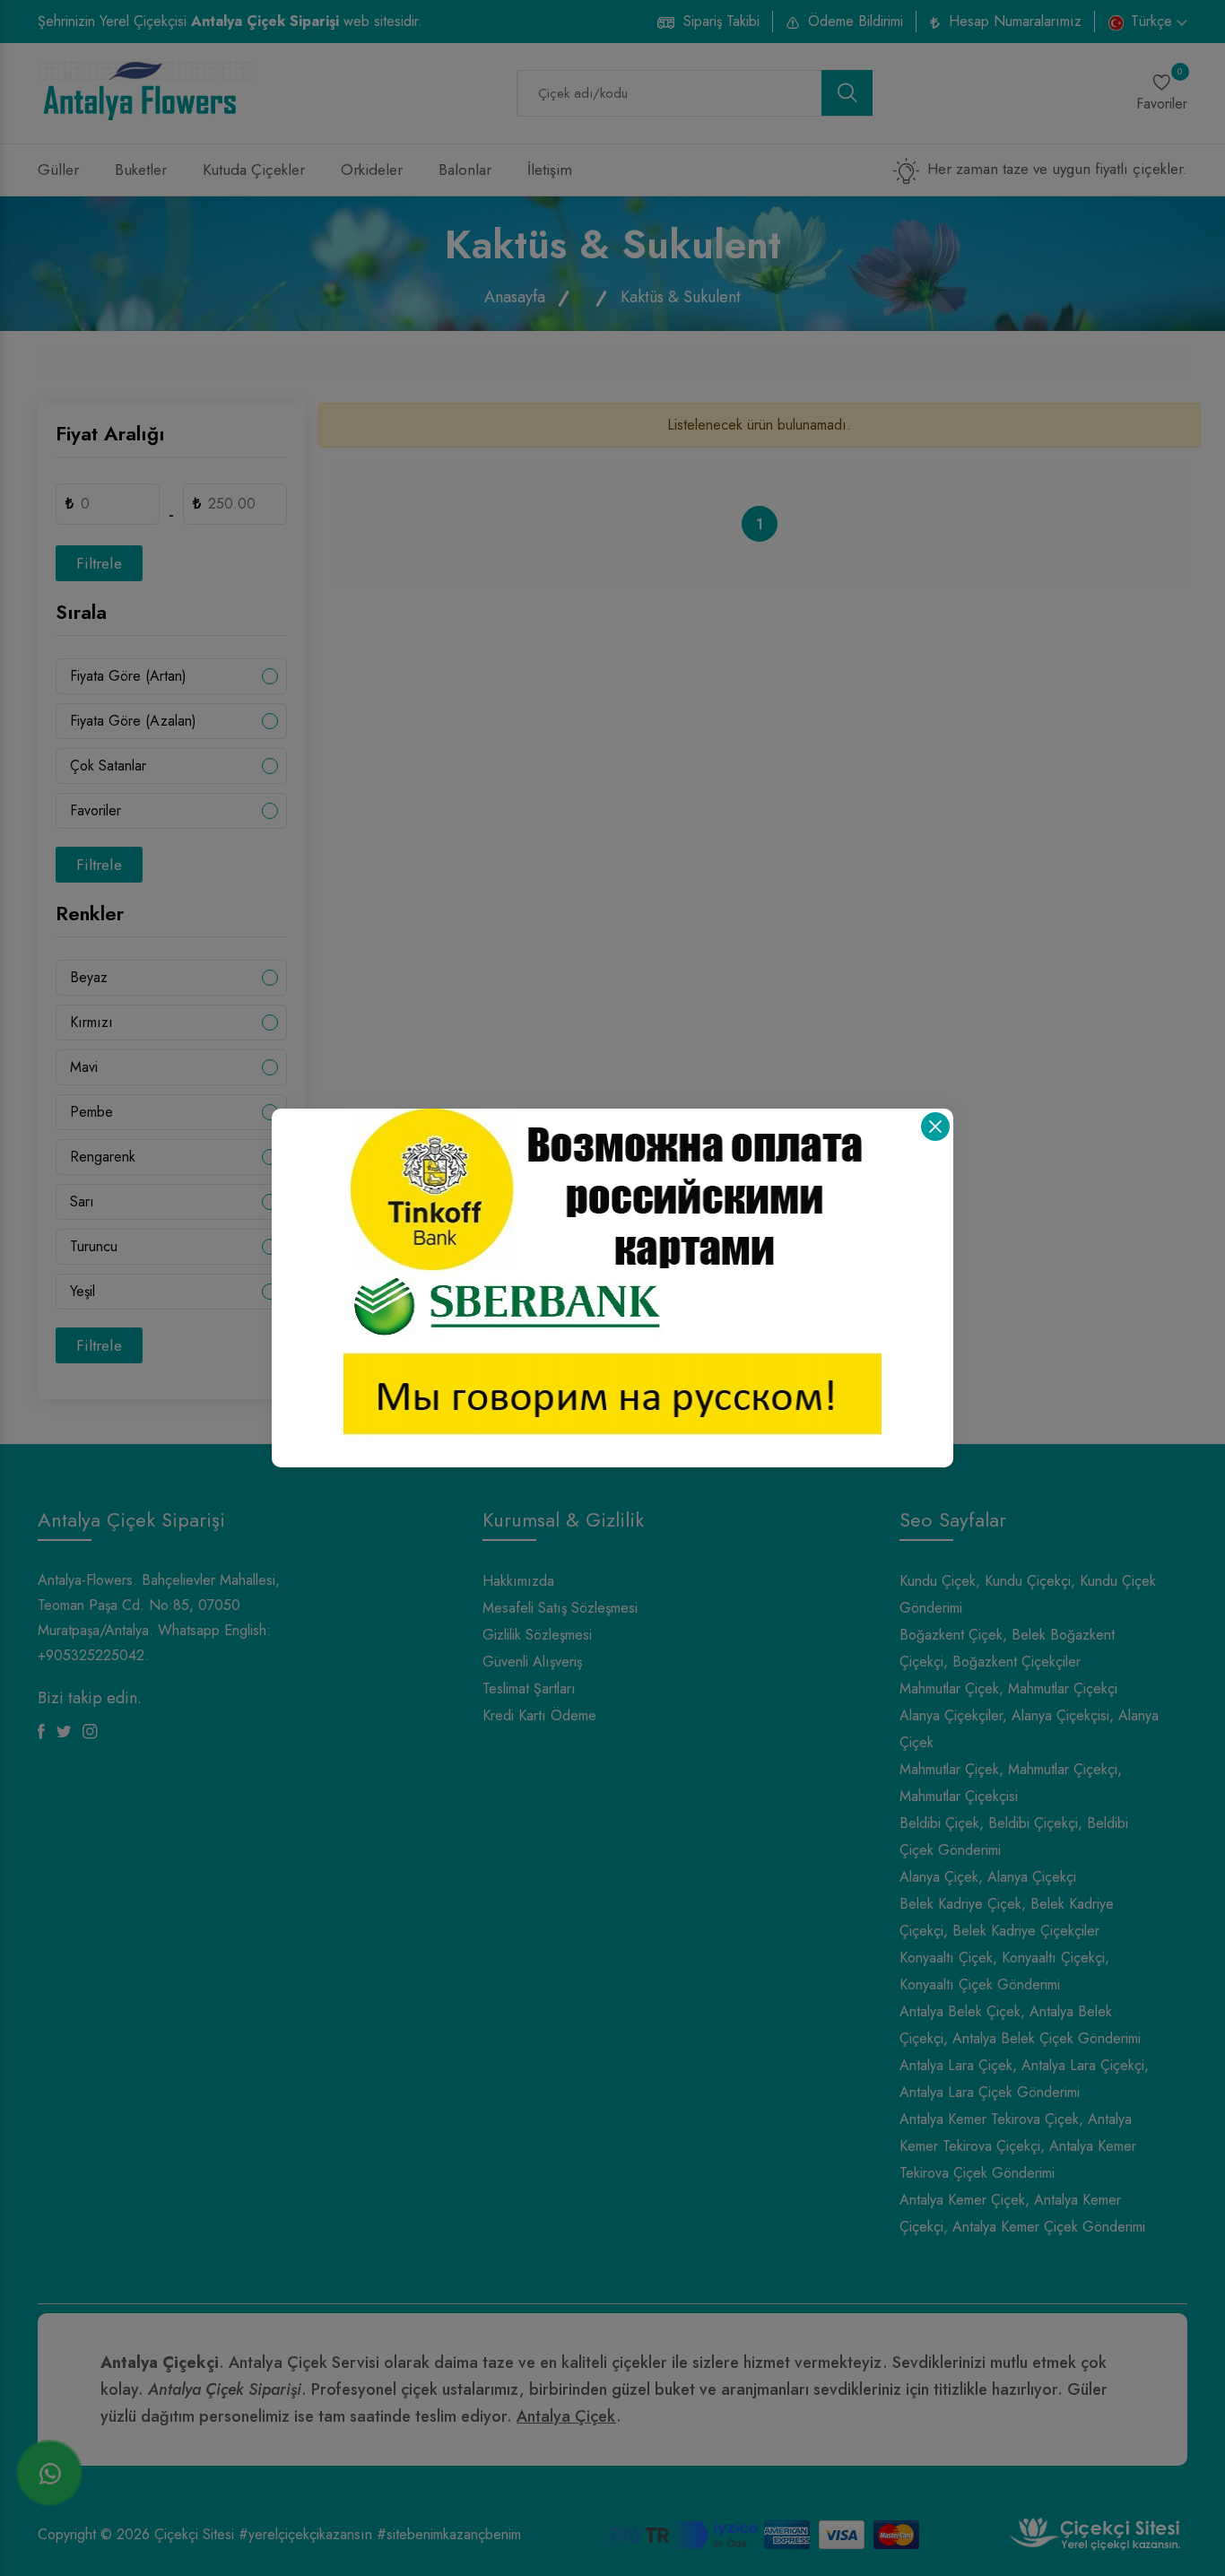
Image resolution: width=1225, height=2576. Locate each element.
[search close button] (935, 1127)
